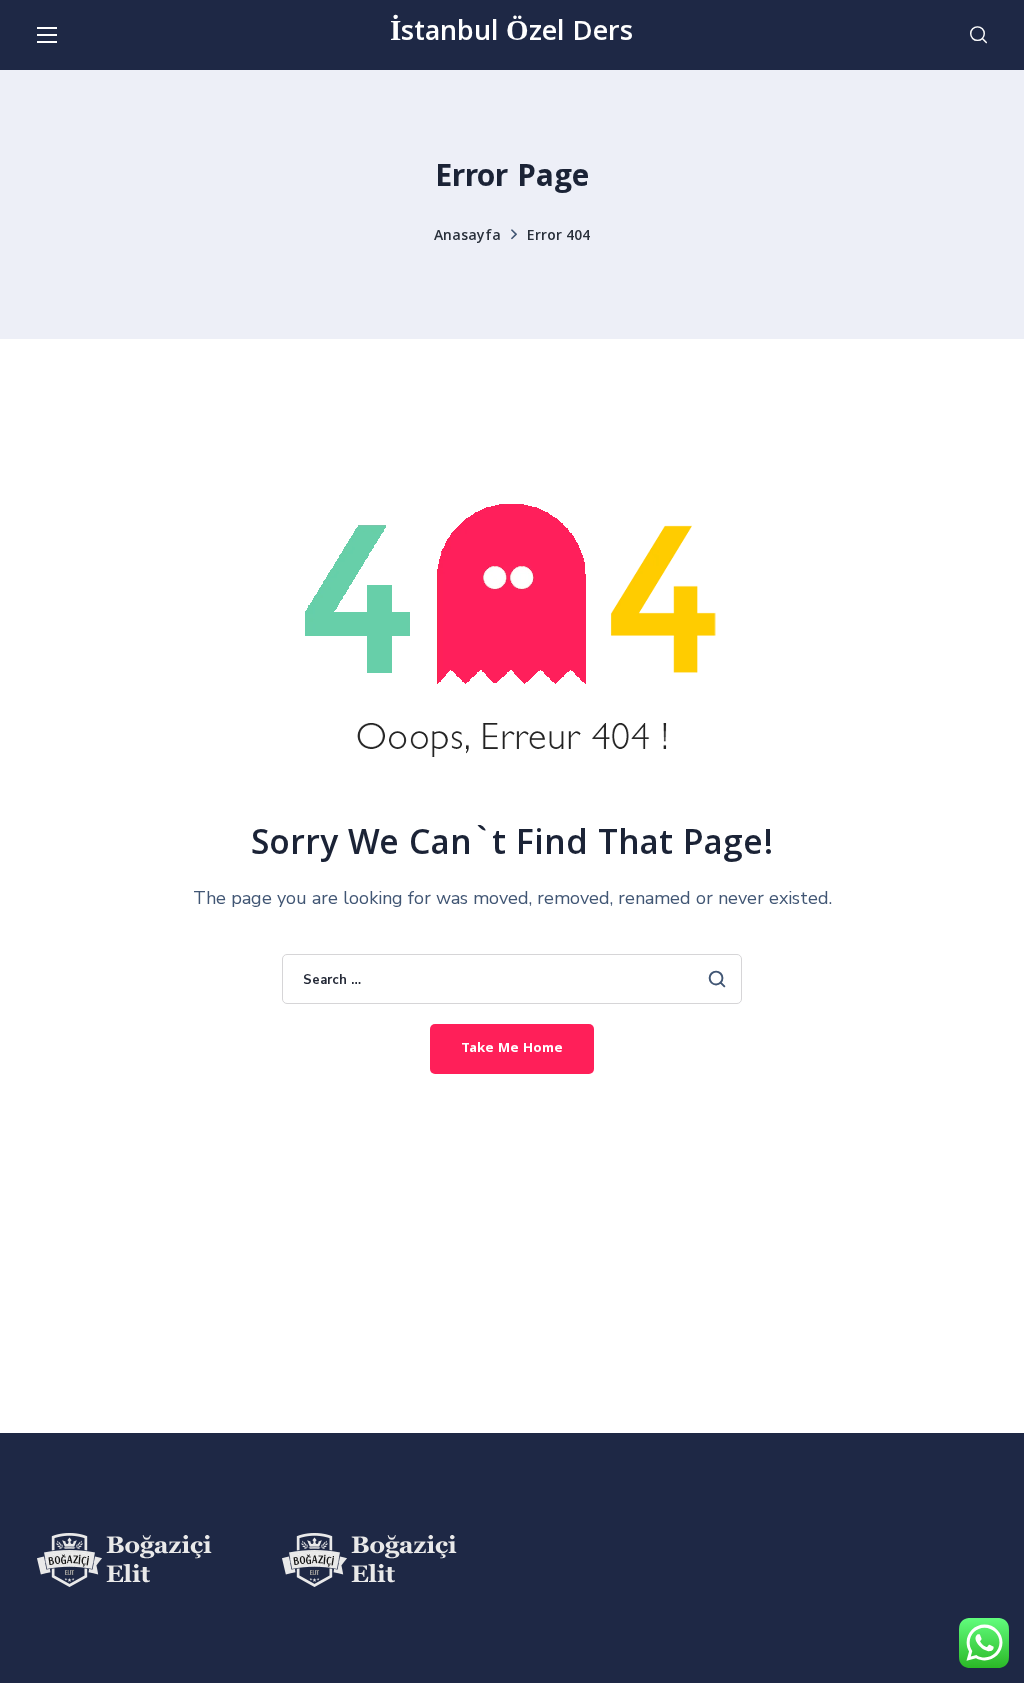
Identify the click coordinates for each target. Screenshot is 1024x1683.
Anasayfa (467, 237)
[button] (978, 35)
